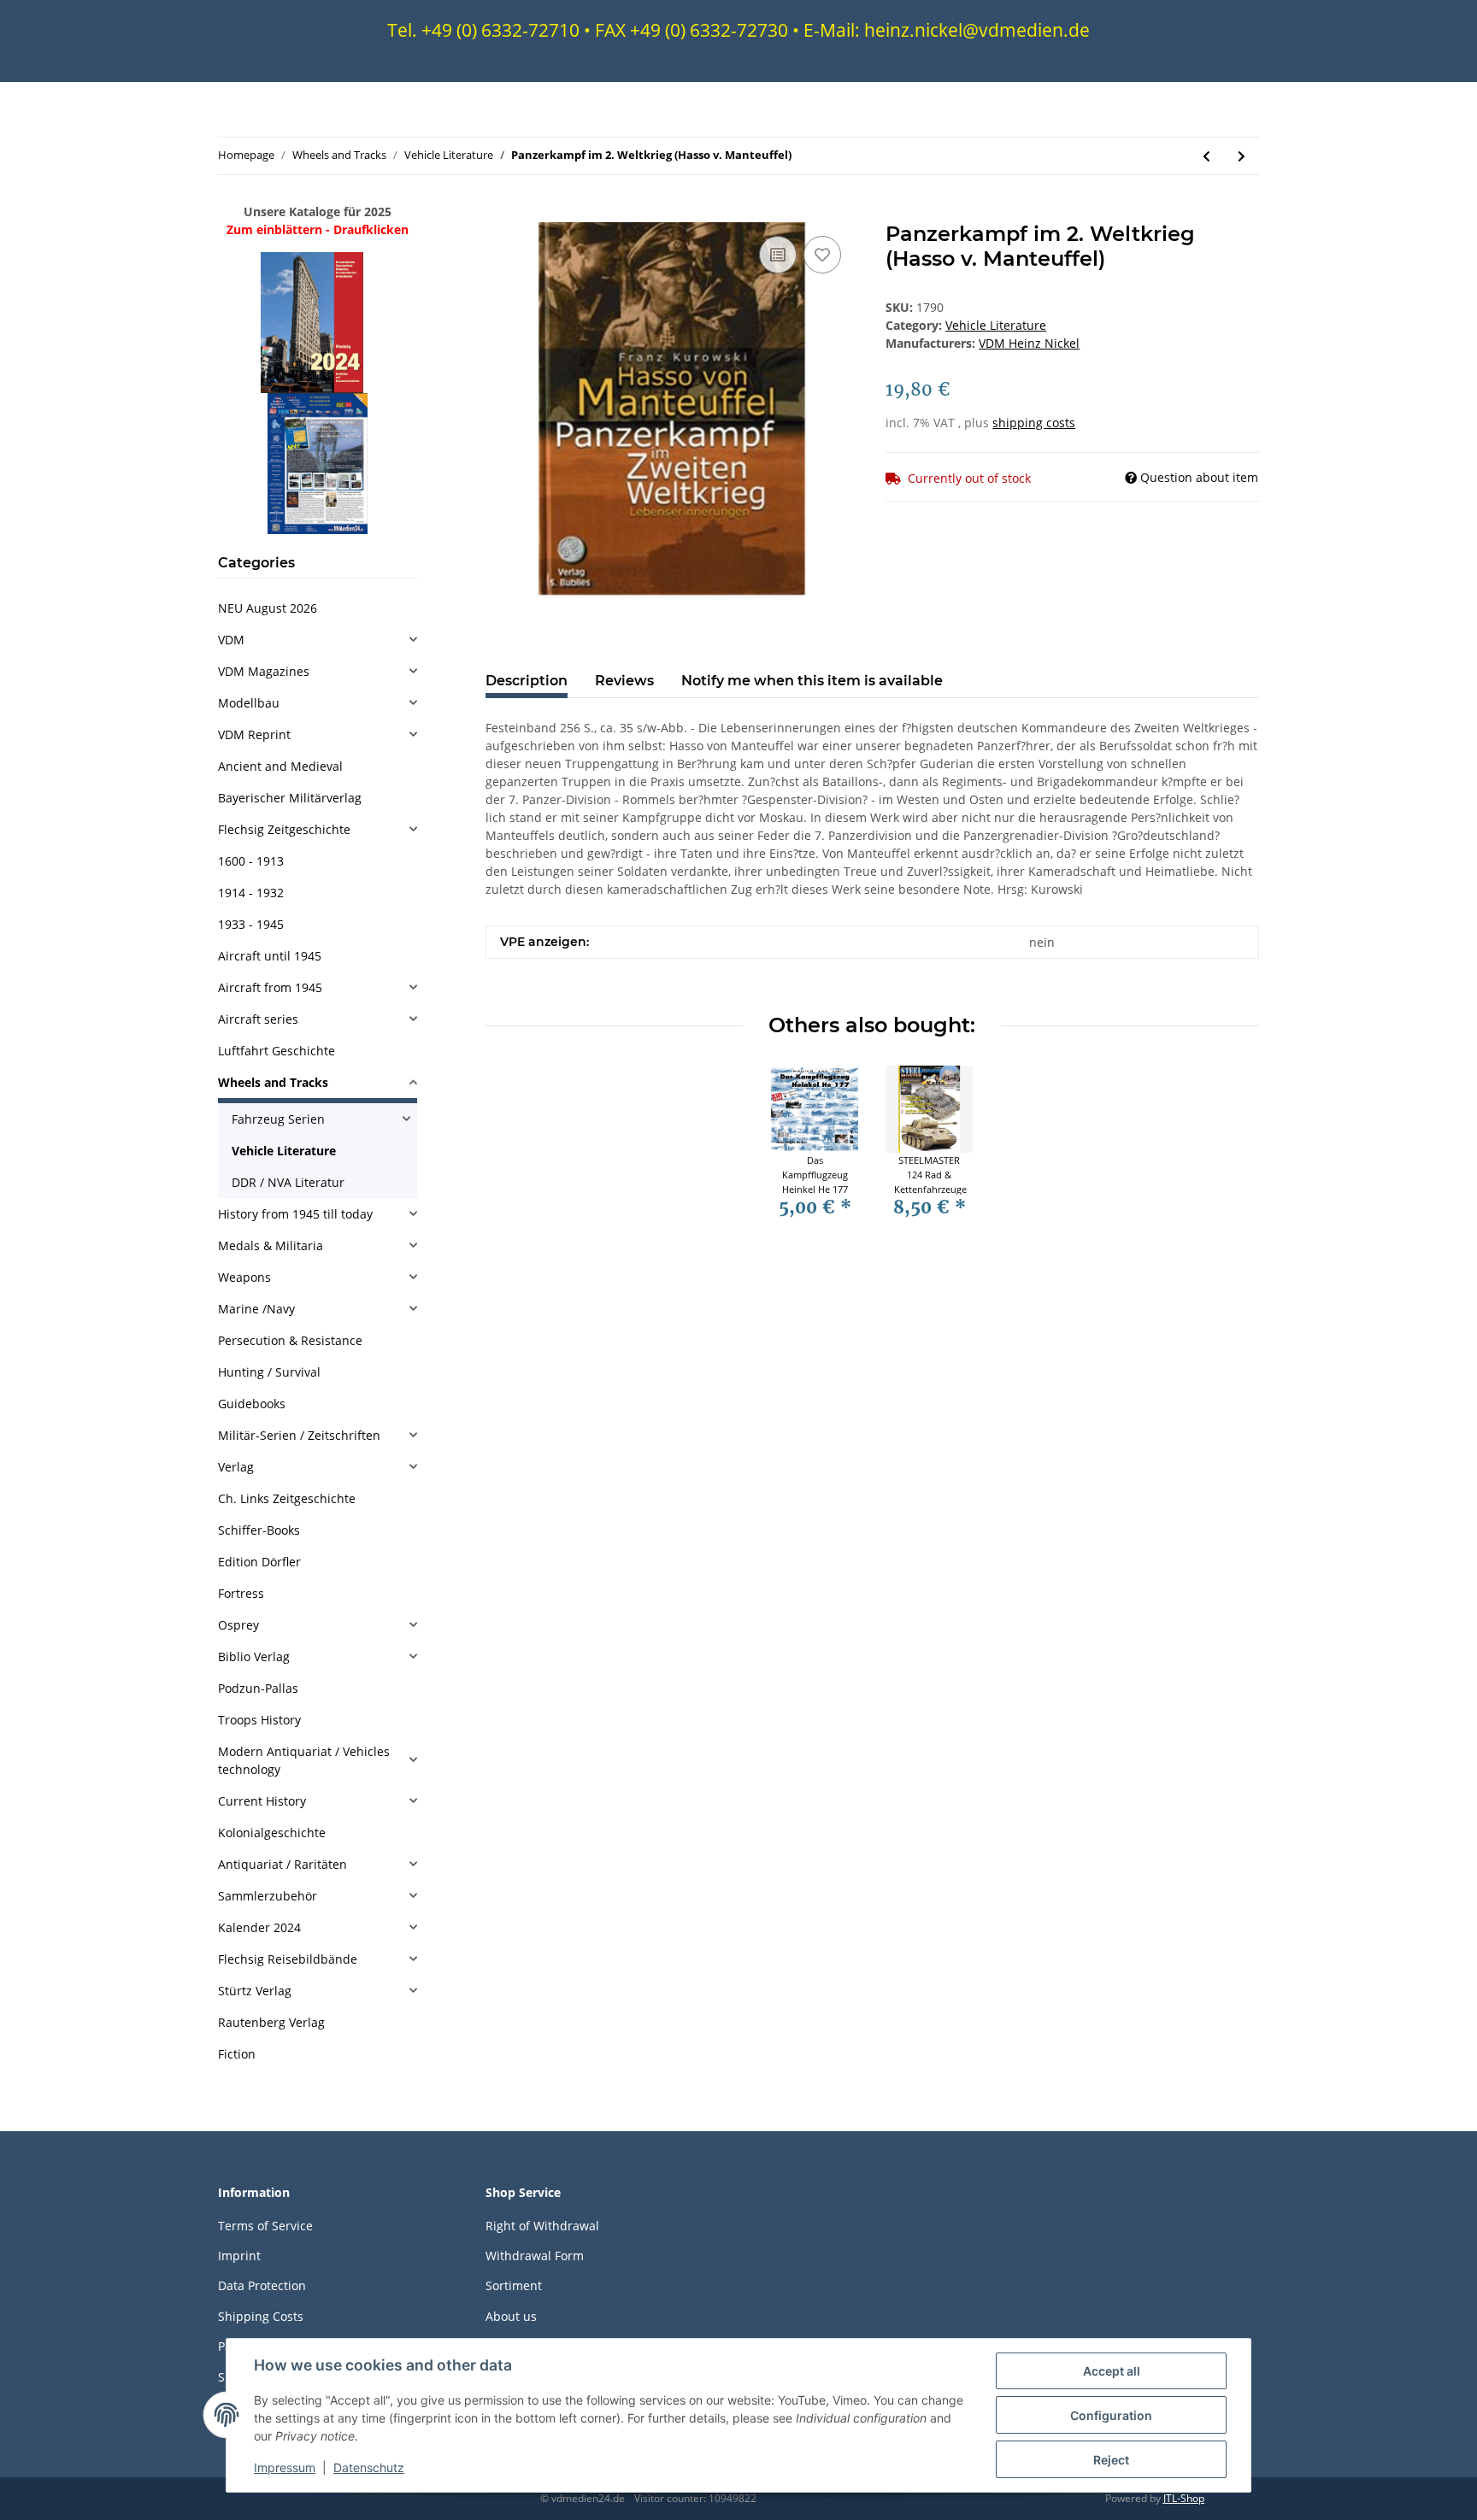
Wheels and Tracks (273, 1082)
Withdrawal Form (535, 2256)
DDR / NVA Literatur (288, 1182)
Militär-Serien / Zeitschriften (299, 1435)
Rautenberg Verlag (271, 2022)
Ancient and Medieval (280, 766)
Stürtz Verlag (255, 1991)
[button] (318, 640)
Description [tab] (527, 681)
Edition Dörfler (259, 1562)
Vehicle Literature (996, 325)
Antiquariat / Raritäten (282, 1864)
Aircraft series (258, 1019)
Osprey (238, 1625)
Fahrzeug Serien (278, 1119)
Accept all (1112, 2371)
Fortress (241, 1593)
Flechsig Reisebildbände (288, 1959)
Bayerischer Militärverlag (290, 798)
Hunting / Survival (269, 1372)
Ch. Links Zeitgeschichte (287, 1498)
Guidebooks (252, 1404)
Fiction (237, 2054)
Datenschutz (369, 2467)
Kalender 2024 (259, 1927)
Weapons (244, 1277)
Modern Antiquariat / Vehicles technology (304, 1760)
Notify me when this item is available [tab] (812, 681)
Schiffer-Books (259, 1530)
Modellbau (249, 703)
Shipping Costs (261, 2316)
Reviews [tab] (624, 681)
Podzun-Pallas (258, 1688)
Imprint (239, 2256)
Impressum (285, 2467)
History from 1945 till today (295, 1214)
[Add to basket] (499, 213)
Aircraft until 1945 (270, 956)
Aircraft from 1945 (270, 987)
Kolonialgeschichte (272, 1833)
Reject (1111, 2460)
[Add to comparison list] (778, 255)
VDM (231, 640)
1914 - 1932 (251, 893)
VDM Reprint (254, 734)
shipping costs (1034, 423)
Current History (262, 1801)
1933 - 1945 (251, 924)
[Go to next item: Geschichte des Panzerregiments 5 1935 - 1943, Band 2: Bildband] (1242, 156)
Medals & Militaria (271, 1245)
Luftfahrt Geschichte (277, 1051)
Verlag (236, 1467)
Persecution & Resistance (290, 1340)
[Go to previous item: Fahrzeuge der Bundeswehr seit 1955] (1206, 156)
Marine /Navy (256, 1309)
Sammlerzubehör (268, 1896)
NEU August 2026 (268, 608)
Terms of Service (265, 2226)
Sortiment (514, 2285)
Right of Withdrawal (542, 2226)
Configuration (1111, 2415)
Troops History (259, 1720)
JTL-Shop (1184, 2498)
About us (511, 2316)
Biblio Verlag (254, 1657)
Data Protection (262, 2285)
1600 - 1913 (251, 861)
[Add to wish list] (822, 255)
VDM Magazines (264, 671)
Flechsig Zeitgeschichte (284, 829)
